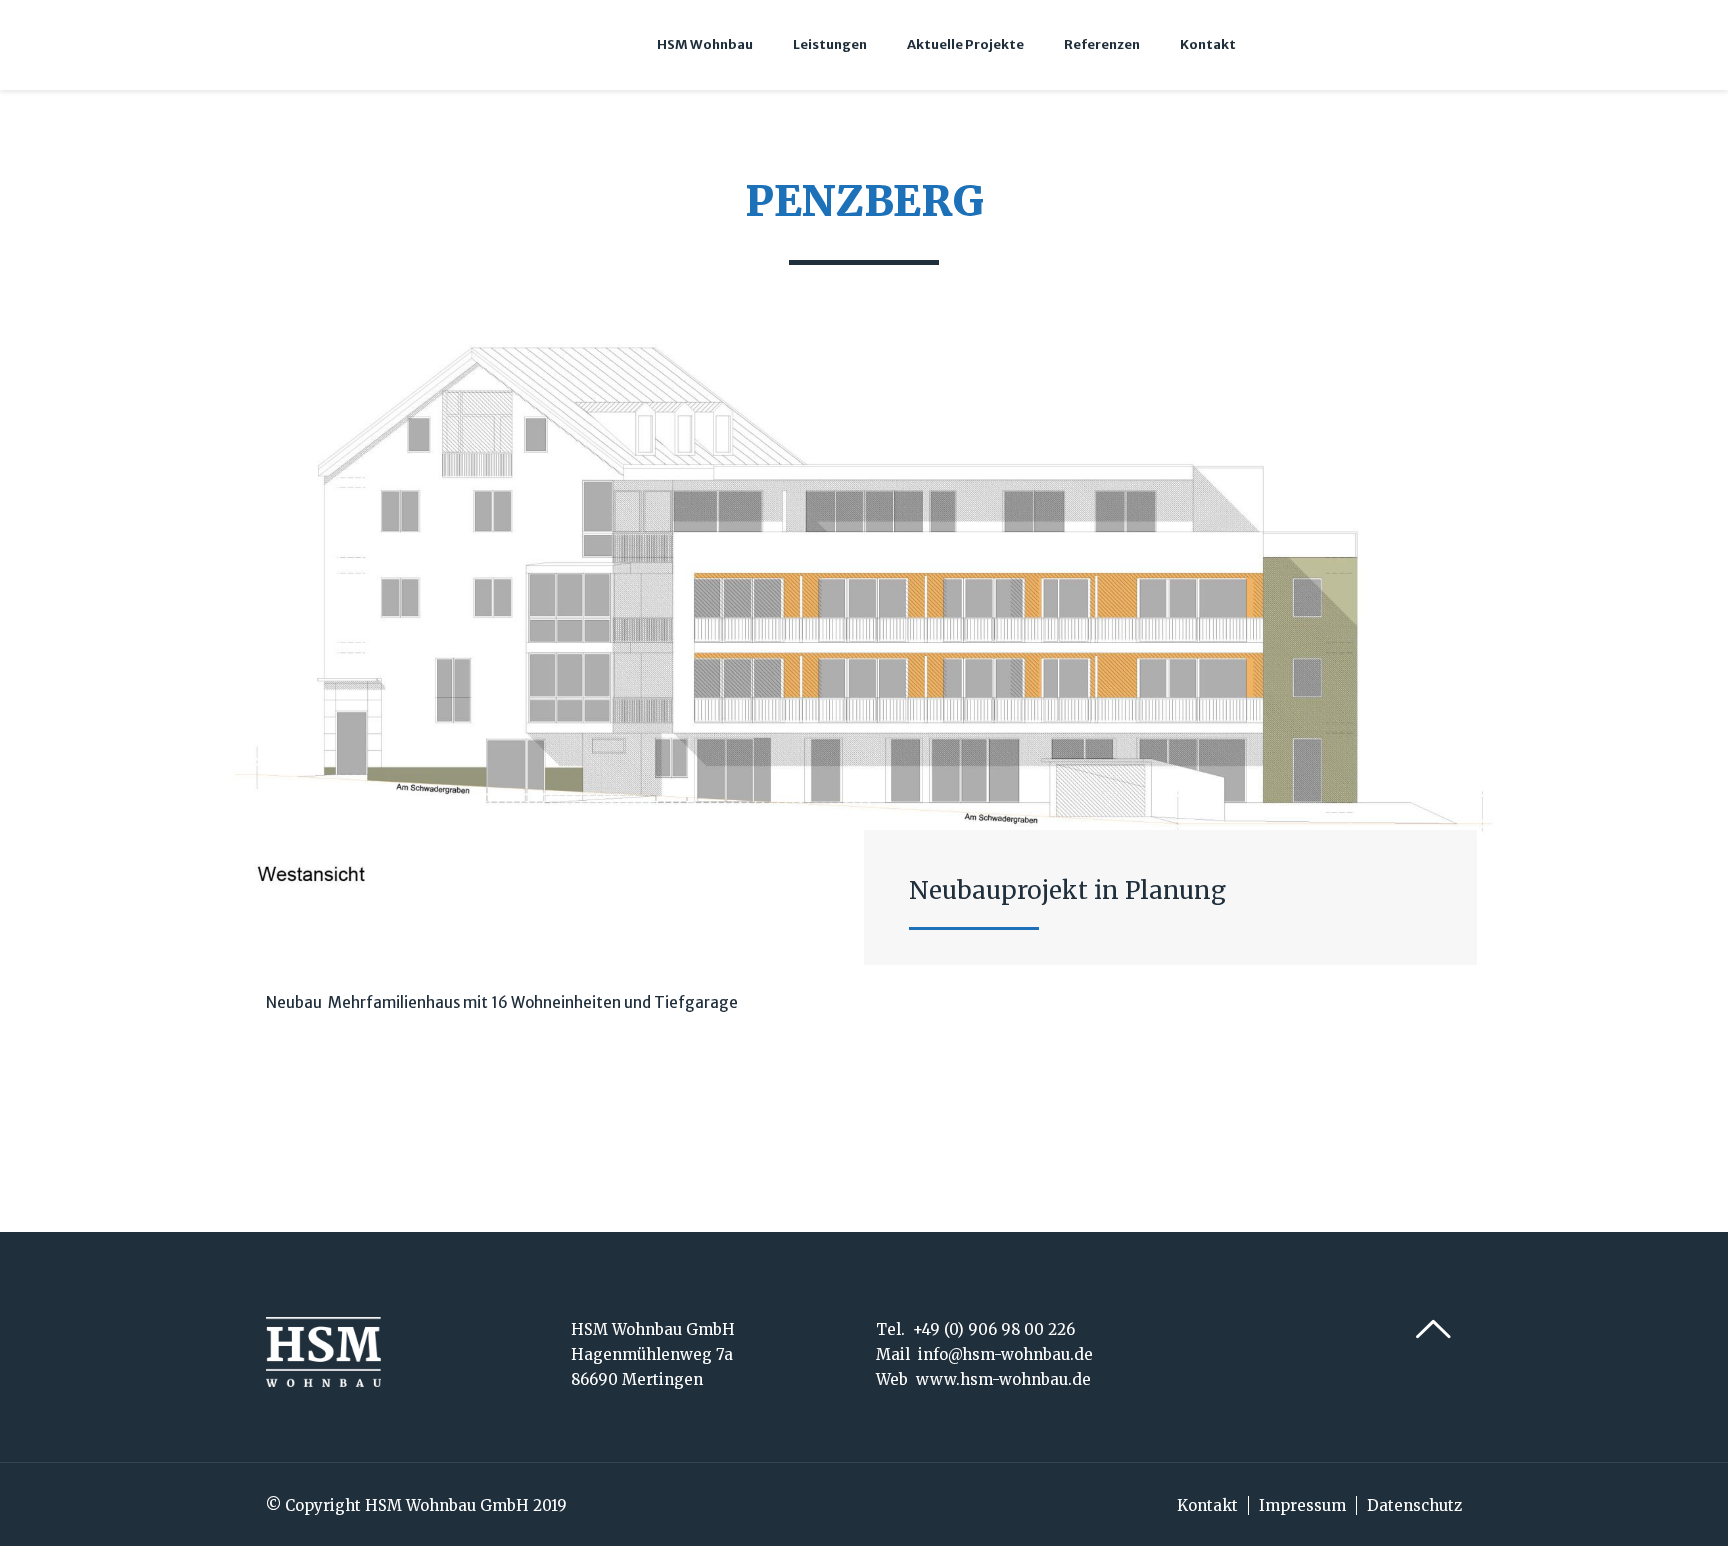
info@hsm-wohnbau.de (1005, 1354)
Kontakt (1207, 1505)
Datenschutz (1414, 1505)
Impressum (1302, 1505)
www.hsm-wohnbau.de (1003, 1379)
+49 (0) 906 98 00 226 (994, 1329)
